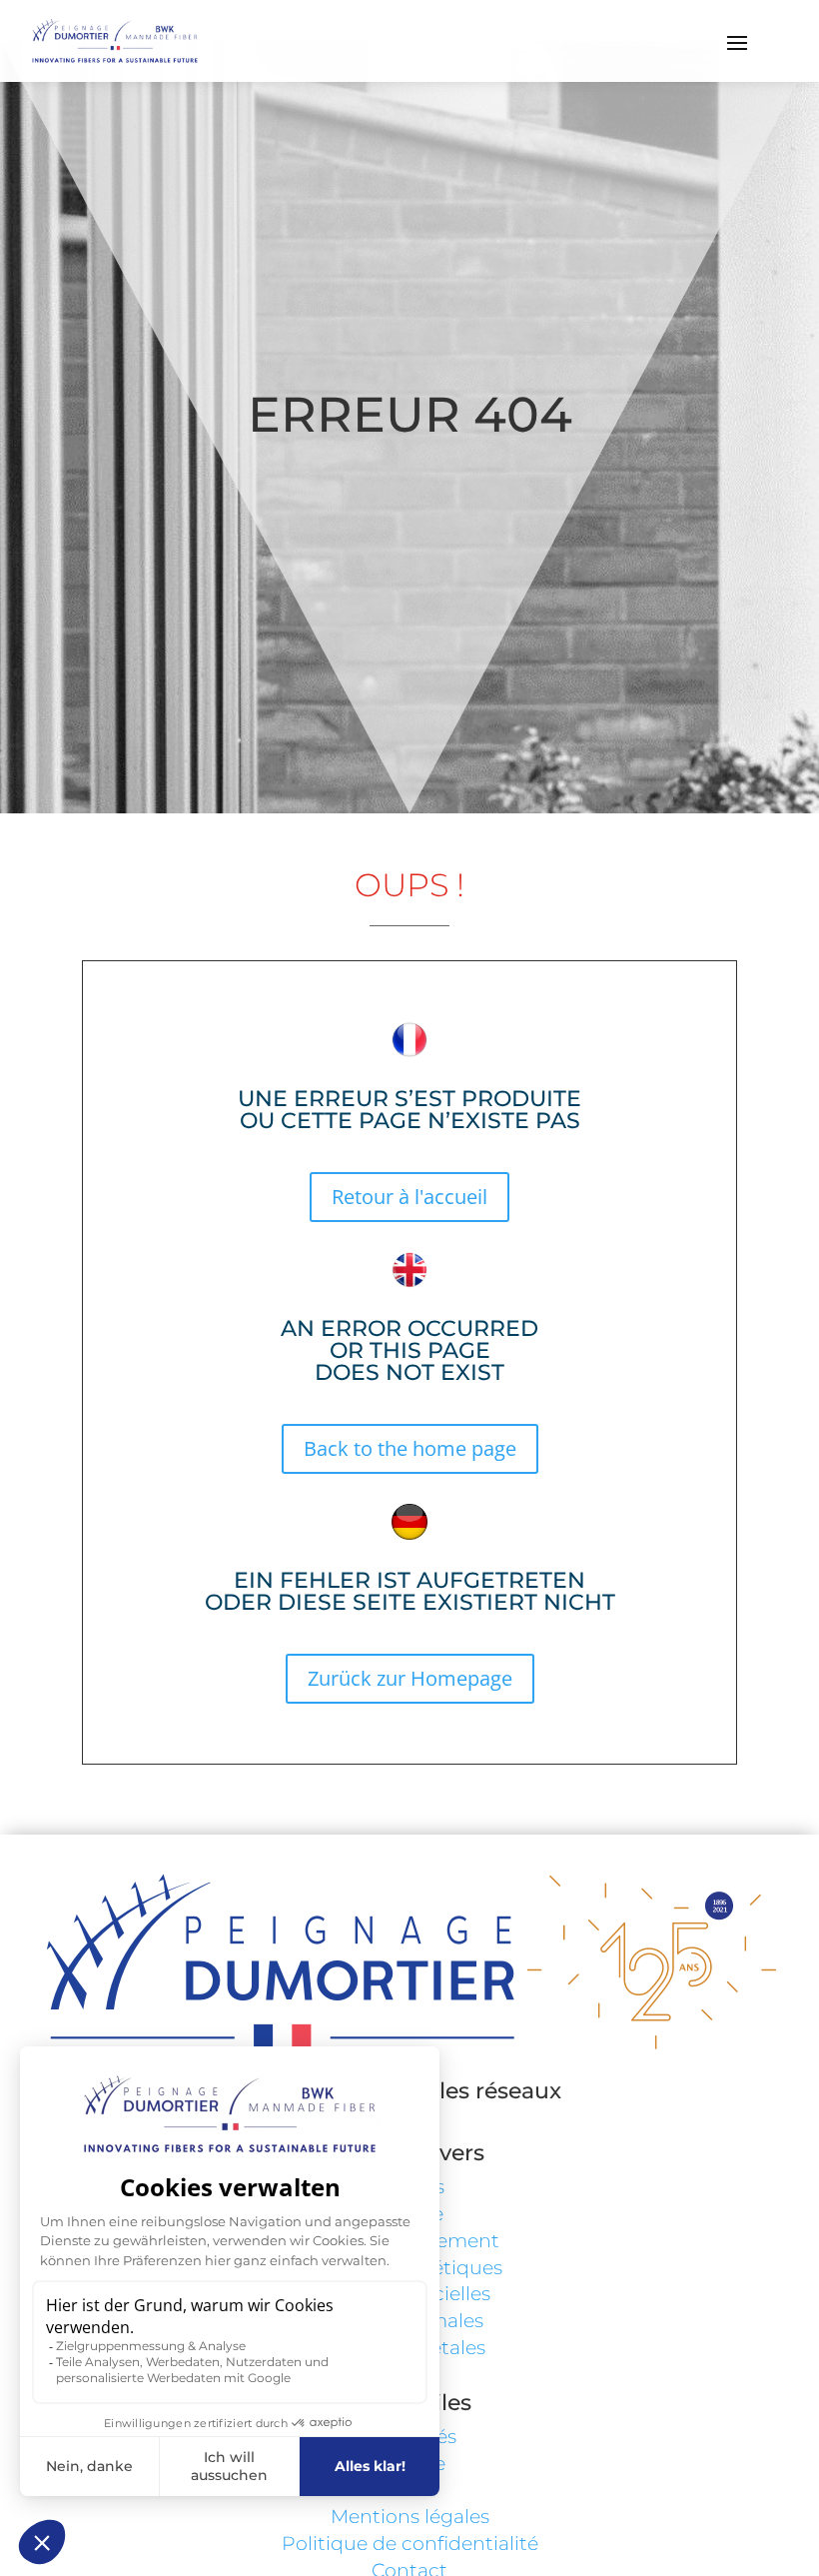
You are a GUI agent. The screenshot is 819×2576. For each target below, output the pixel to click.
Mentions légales (410, 2517)
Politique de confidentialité (410, 2544)
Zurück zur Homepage (410, 1678)
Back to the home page (410, 1448)
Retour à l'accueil (409, 1197)
